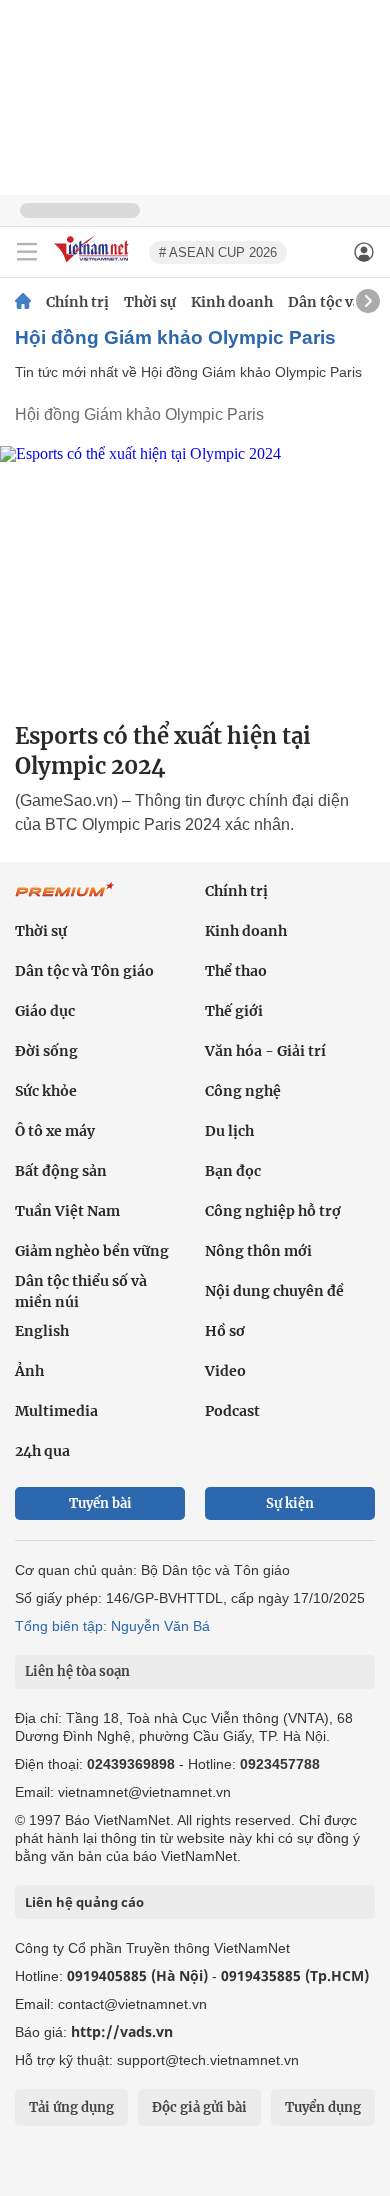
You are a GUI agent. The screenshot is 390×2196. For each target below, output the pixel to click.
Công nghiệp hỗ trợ (273, 1211)
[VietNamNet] (23, 302)
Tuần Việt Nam (67, 1211)
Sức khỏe (46, 1091)
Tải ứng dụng (71, 2107)
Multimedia (56, 1411)
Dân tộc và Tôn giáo (84, 971)
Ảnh (29, 1371)
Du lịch (229, 1131)
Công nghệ (243, 1091)
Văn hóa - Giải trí (265, 1051)
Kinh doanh (232, 302)
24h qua (42, 1451)
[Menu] (27, 252)
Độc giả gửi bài (199, 2107)
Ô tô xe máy (55, 1131)
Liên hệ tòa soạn (77, 1671)
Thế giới (234, 1011)
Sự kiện (290, 1503)
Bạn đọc (233, 1171)
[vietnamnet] (94, 263)
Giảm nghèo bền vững (92, 1251)
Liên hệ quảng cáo (84, 1902)
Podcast (232, 1411)
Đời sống (46, 1051)
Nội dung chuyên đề (274, 1291)
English (42, 1331)
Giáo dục (45, 1011)
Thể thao (236, 971)
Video (225, 1371)
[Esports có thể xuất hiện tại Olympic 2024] (195, 575)
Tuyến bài (100, 1503)
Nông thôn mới (258, 1251)
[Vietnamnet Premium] (65, 900)
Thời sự (150, 302)
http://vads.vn (122, 2031)
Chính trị (77, 302)
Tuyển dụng (323, 2107)
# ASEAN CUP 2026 (218, 252)
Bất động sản (61, 1171)
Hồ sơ (225, 1331)
